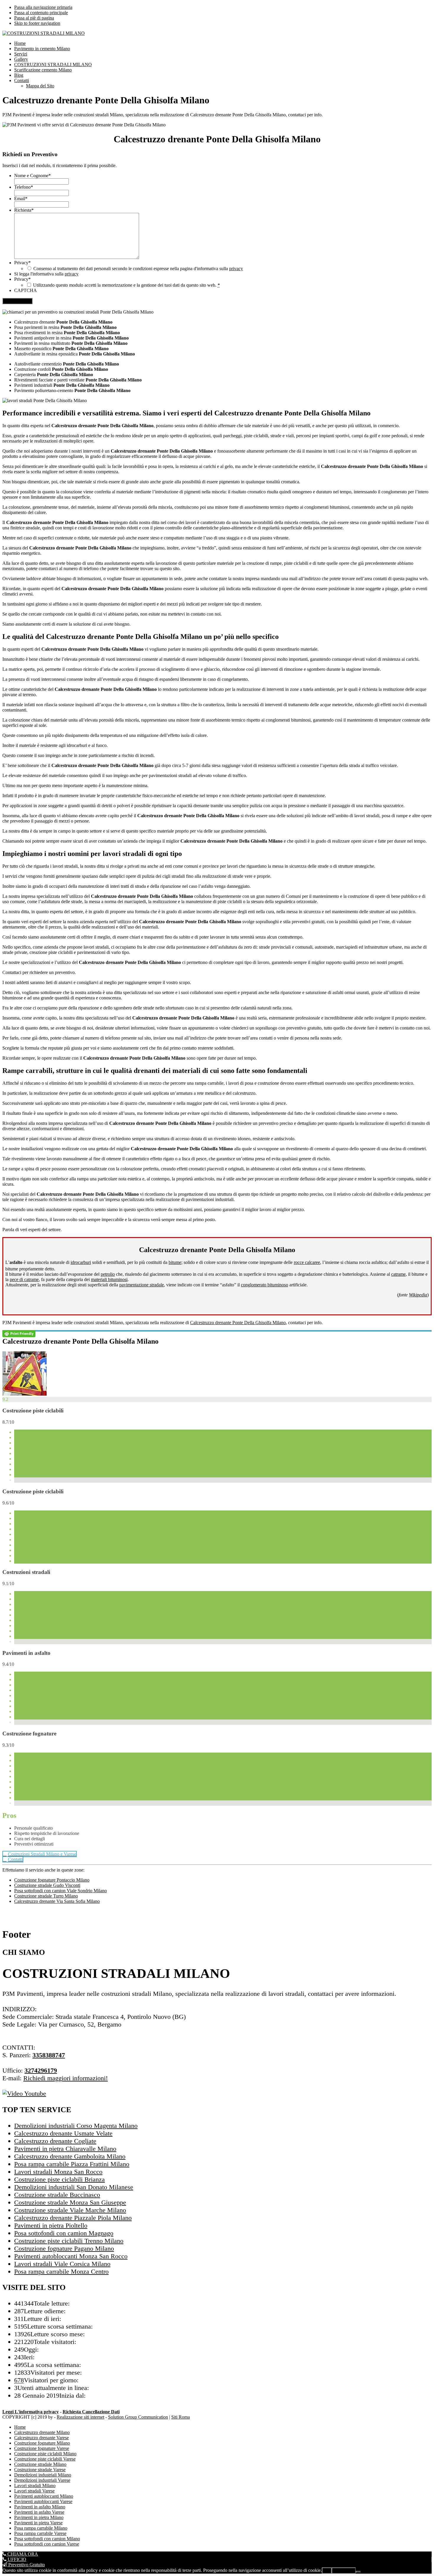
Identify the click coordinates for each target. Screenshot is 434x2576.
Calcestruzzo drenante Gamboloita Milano (70, 2156)
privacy (236, 269)
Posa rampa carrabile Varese (40, 2533)
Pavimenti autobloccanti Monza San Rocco (71, 2256)
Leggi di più (344, 2571)
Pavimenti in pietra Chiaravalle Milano (65, 2149)
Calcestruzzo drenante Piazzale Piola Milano (73, 2218)
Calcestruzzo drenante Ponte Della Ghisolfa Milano (238, 1323)
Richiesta (24, 210)
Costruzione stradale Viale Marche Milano (70, 2210)
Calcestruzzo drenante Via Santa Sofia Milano (57, 1901)
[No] (358, 2572)
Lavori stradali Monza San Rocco (58, 2172)
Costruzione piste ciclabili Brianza (59, 2179)
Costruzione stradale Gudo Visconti (47, 1885)
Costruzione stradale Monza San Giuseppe (70, 2202)
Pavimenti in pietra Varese (38, 2523)
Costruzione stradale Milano (40, 2464)
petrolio (108, 1274)
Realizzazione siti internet (80, 2417)
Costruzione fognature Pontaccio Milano (52, 1880)
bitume (175, 1262)
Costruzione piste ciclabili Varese (45, 2459)
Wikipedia (418, 1295)
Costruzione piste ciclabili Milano (45, 2454)
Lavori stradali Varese (34, 2491)
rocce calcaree (307, 1262)
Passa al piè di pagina (34, 18)
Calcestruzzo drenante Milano (42, 2432)
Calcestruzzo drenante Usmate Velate (63, 2133)
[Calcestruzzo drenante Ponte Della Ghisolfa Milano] (25, 1394)
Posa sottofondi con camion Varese (47, 2544)
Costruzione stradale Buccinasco (57, 2195)
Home (20, 2427)
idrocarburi (81, 1262)
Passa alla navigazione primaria (43, 7)
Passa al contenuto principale (41, 13)
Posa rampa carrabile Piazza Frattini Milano (72, 2164)
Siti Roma (181, 2417)
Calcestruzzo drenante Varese (41, 2438)
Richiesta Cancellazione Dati (91, 2412)
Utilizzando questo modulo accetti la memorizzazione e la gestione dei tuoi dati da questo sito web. (127, 285)
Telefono (24, 187)
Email (21, 199)
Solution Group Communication (138, 2417)
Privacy (22, 263)
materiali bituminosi (109, 1279)
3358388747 (49, 2055)
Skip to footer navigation (37, 23)
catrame (398, 1274)
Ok (327, 2571)
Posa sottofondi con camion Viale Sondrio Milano (61, 1891)
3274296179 (41, 2070)
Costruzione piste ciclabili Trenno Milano (69, 2241)
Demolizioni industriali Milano (43, 2475)
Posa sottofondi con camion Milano (47, 2539)
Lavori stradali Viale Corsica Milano (62, 2264)
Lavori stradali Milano (35, 2486)
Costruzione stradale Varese (40, 2470)
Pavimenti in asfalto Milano (40, 2507)
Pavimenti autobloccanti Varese (43, 2501)
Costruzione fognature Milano (42, 2443)
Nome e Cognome (32, 176)
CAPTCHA (26, 290)
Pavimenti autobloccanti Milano (44, 2496)
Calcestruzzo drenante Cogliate (55, 2141)
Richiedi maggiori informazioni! (66, 2078)
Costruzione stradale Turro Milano (46, 1896)
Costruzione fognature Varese (42, 2448)
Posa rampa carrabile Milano (41, 2528)
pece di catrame (24, 1279)
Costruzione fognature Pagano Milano (64, 2248)
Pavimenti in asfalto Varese (39, 2512)
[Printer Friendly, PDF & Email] (19, 1333)
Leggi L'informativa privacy (31, 2412)
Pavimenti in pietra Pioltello (51, 2225)
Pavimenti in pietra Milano (39, 2517)
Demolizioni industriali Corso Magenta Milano (76, 2126)
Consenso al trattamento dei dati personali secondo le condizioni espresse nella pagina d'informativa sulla (138, 269)
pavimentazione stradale (142, 1285)
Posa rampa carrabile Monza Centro (61, 2271)
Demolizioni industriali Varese (42, 2480)
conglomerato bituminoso (265, 1285)
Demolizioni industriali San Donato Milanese (74, 2187)
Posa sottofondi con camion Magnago (64, 2233)
